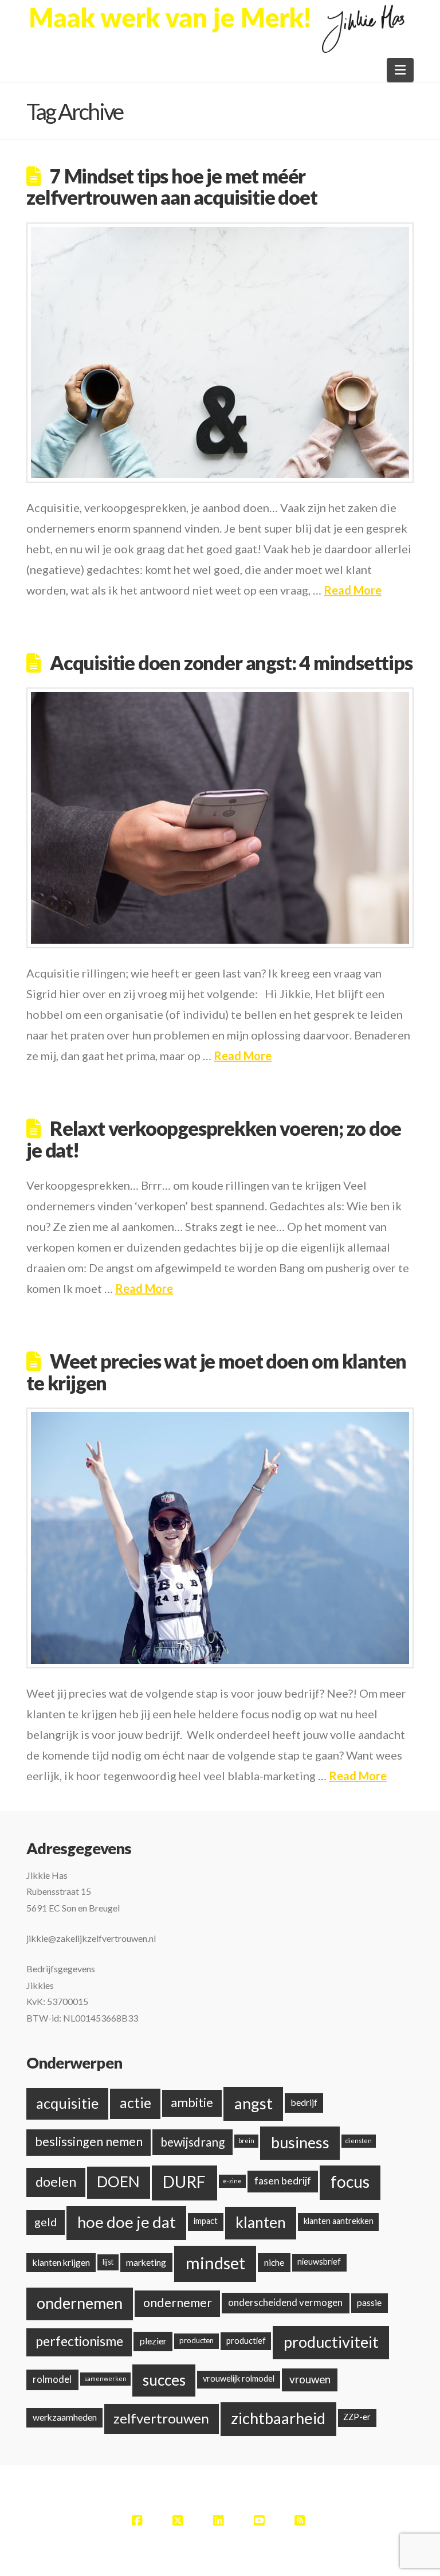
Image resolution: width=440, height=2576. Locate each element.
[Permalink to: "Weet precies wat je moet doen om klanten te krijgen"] (220, 1538)
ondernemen (80, 2303)
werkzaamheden (65, 2417)
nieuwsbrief (319, 2262)
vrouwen (310, 2379)
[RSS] (301, 2520)
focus (350, 2182)
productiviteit (331, 2342)
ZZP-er (357, 2417)
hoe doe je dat (127, 2222)
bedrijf (304, 2102)
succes (164, 2380)
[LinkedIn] (220, 2520)
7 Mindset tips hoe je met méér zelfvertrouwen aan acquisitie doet (172, 186)
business (300, 2142)
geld (46, 2222)
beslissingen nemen (89, 2141)
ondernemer (178, 2303)
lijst (108, 2262)
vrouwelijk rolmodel (239, 2378)
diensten (359, 2141)
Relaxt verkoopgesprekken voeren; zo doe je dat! (213, 1139)
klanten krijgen (61, 2262)
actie (135, 2103)
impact (206, 2221)
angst (254, 2103)
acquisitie (67, 2103)
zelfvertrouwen (161, 2418)
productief (246, 2341)
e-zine (232, 2181)
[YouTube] (261, 2520)
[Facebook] (139, 2520)
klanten (261, 2222)
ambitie (192, 2102)
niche (274, 2262)
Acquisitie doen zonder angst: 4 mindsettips (231, 662)
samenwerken (105, 2378)
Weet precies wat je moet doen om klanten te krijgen (216, 1371)
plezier (153, 2341)
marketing (146, 2262)
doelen (56, 2182)
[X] (179, 2520)
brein (246, 2141)
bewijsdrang (192, 2142)
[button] (400, 70)
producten (197, 2340)
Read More (353, 590)
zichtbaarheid (278, 2418)
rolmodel (52, 2379)
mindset (215, 2263)
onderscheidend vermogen (285, 2302)
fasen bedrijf (283, 2181)
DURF (184, 2182)
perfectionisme (79, 2341)
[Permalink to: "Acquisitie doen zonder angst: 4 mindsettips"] (220, 818)
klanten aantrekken (339, 2221)
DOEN (118, 2182)
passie (369, 2302)
